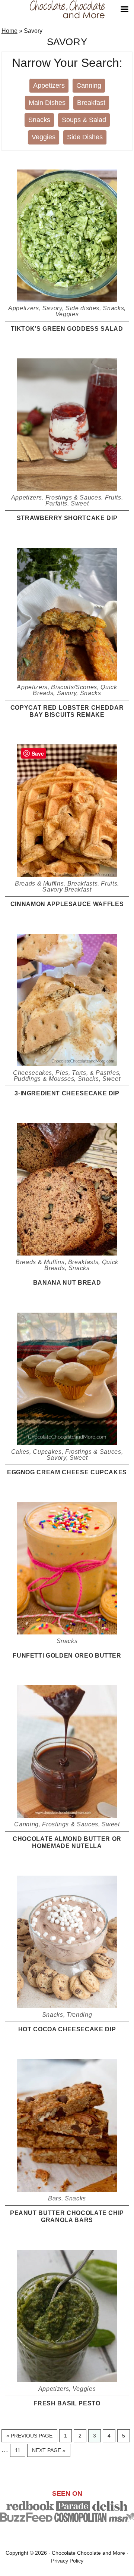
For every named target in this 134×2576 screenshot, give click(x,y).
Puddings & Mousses (44, 1079)
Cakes (20, 1452)
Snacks (39, 120)
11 (20, 2450)
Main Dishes (47, 103)
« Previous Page (29, 2437)
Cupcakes (47, 1452)
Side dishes (82, 308)
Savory (52, 308)
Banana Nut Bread (67, 1283)
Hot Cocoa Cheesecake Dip (67, 2029)
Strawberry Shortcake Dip (67, 518)
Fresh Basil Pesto (67, 2403)
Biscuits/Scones (74, 687)
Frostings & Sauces (74, 497)
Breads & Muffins (39, 883)
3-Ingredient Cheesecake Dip (67, 1093)
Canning (89, 85)
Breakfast (91, 103)
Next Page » (49, 2452)
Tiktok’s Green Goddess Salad (67, 329)
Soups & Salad (84, 120)
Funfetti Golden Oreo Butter (67, 1656)
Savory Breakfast (67, 889)
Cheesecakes (33, 1073)
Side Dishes (85, 137)
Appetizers (49, 85)
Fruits (113, 497)
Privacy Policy (67, 2561)
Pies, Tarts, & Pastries (87, 1073)
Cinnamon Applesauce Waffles (67, 904)
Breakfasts (83, 883)
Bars (55, 2198)
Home (9, 31)
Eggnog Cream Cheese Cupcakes (67, 1472)
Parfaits (56, 503)
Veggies (44, 137)
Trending (79, 2015)
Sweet (80, 503)
